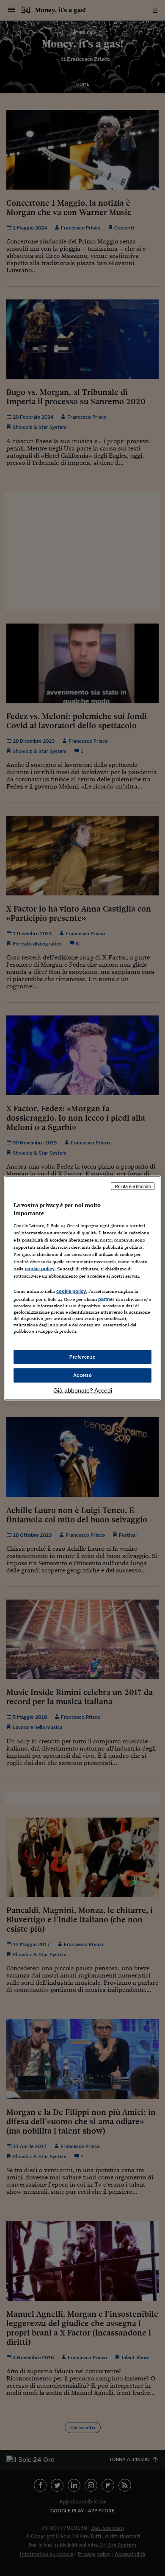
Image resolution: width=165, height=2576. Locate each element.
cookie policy (40, 1269)
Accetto (83, 1375)
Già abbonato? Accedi (83, 1390)
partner (106, 1299)
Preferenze (82, 1357)
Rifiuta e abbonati (133, 1186)
